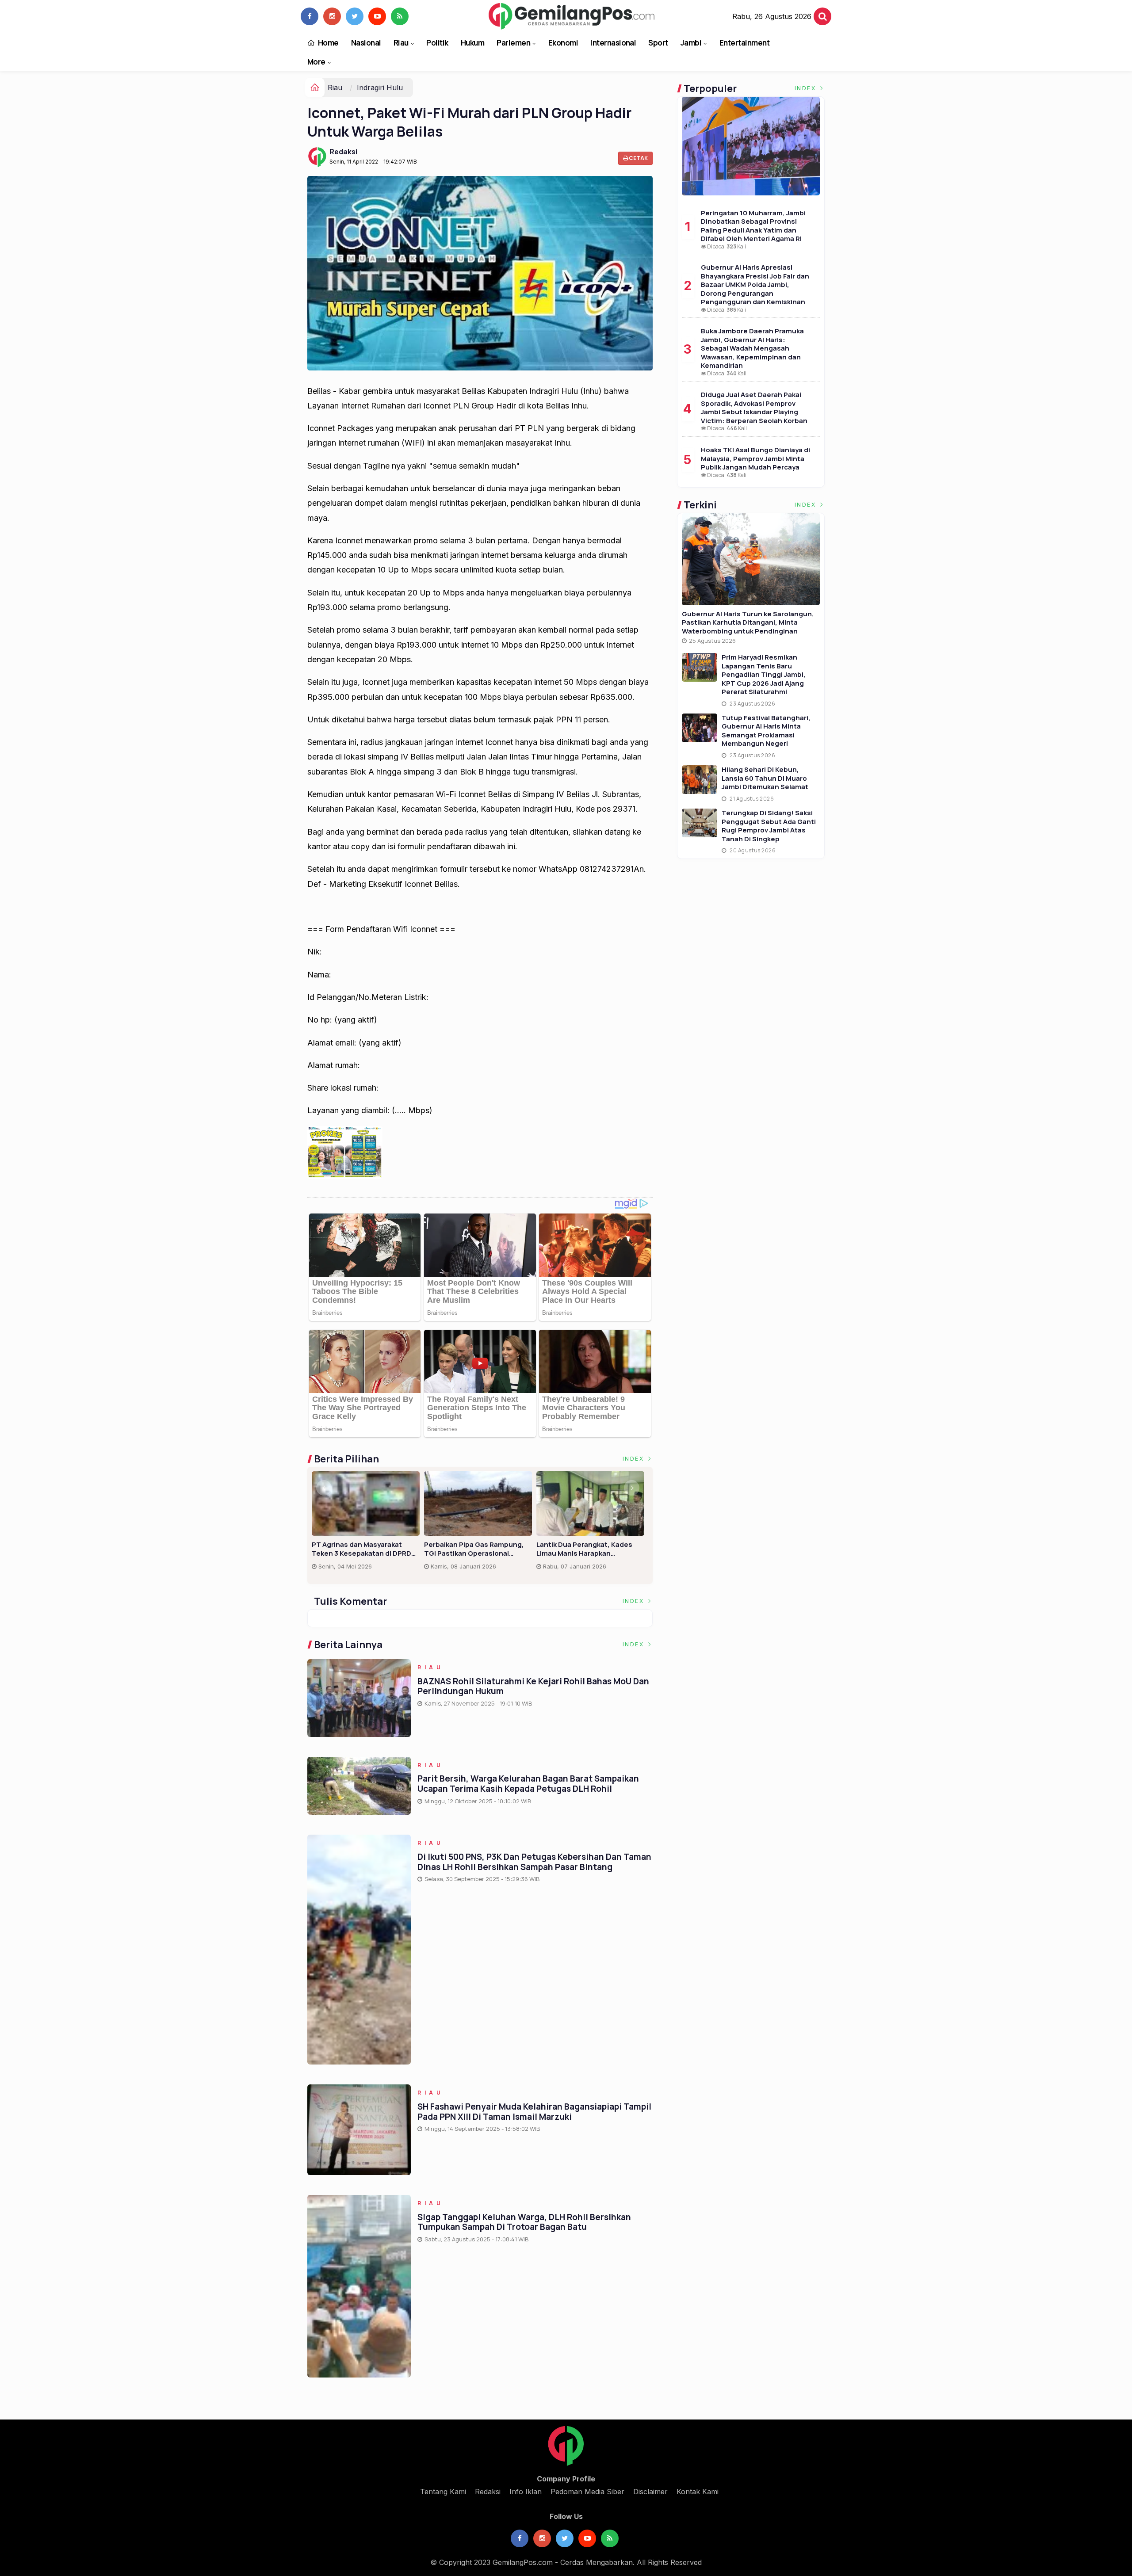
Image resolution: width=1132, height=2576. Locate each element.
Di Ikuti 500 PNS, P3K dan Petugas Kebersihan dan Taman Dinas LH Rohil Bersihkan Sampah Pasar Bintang (534, 1862)
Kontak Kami (698, 2492)
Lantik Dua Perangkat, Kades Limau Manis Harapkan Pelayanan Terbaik (584, 1549)
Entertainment (744, 43)
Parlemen (513, 43)
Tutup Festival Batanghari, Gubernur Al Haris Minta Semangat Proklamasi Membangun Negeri (766, 731)
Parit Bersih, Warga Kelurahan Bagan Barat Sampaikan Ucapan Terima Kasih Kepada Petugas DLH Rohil (528, 1784)
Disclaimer (650, 2492)
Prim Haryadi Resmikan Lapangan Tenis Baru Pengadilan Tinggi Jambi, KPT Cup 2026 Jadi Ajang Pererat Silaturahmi (764, 674)
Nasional (366, 43)
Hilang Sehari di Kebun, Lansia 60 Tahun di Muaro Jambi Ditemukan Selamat (765, 778)
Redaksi (343, 152)
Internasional (613, 43)
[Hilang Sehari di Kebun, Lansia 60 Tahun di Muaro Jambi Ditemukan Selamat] (700, 780)
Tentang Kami (443, 2492)
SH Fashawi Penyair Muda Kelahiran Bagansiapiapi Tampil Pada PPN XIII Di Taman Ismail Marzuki (534, 2112)
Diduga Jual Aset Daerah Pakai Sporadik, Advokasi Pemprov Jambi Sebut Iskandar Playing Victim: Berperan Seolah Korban (754, 408)
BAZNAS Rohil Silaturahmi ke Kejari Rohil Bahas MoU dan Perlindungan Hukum (533, 1686)
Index (635, 1459)
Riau (401, 43)
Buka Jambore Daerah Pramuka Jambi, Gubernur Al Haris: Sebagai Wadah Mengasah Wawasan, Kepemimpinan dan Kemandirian (752, 348)
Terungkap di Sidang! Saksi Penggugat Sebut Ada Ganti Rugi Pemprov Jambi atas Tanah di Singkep (769, 826)
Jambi (691, 43)
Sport (658, 43)
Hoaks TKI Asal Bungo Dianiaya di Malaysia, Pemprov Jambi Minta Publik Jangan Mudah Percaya (755, 458)
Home (328, 43)
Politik (437, 43)
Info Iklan (526, 2492)
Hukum (472, 43)
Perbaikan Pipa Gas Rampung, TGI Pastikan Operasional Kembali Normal (474, 1549)
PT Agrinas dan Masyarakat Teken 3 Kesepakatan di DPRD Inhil (361, 1549)
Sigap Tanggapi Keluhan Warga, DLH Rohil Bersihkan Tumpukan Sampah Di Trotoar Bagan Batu (524, 2222)
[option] (368, 1524)
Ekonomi (563, 43)
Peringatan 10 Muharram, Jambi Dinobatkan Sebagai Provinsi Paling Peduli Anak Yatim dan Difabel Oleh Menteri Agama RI (753, 226)
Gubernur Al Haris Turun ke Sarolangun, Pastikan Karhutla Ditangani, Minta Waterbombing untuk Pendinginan (748, 622)
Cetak (638, 158)
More (316, 62)
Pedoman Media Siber (587, 2492)
